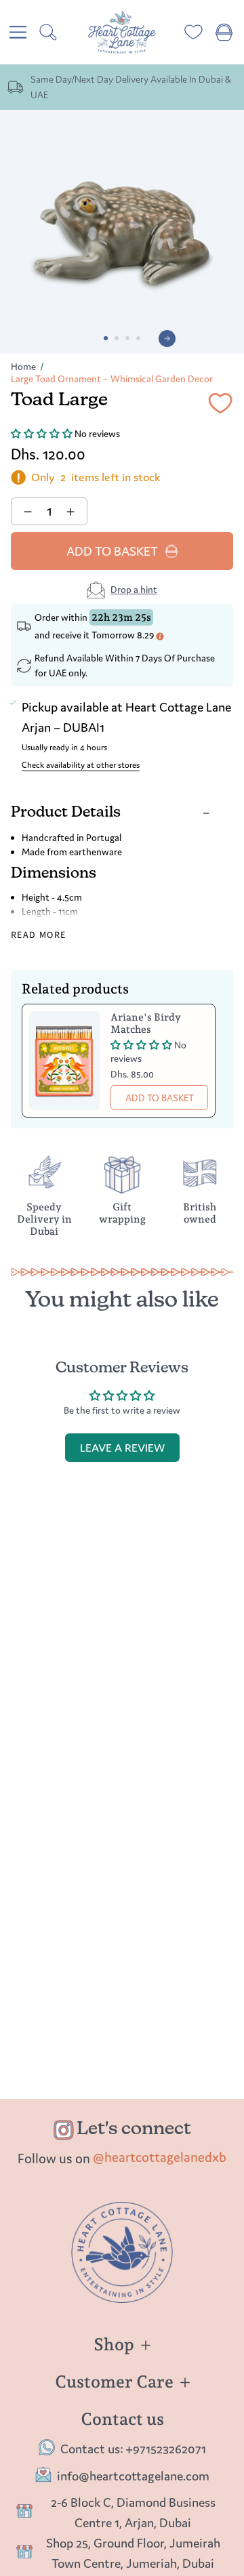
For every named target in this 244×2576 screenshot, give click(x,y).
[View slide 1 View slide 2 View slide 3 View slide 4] (122, 232)
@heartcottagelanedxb (160, 2157)
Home (23, 367)
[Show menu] (18, 32)
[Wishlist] (194, 32)
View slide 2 (117, 338)
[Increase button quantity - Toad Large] (72, 511)
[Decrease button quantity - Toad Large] (26, 511)
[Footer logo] (122, 2252)
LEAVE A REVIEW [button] (122, 1448)
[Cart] (224, 32)
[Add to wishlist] (220, 406)
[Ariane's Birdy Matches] (64, 1061)
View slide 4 (138, 338)
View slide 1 (106, 338)
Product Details (66, 813)
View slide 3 (127, 338)
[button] (43, 434)
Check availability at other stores (81, 765)
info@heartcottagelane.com (133, 2476)
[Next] (167, 339)
